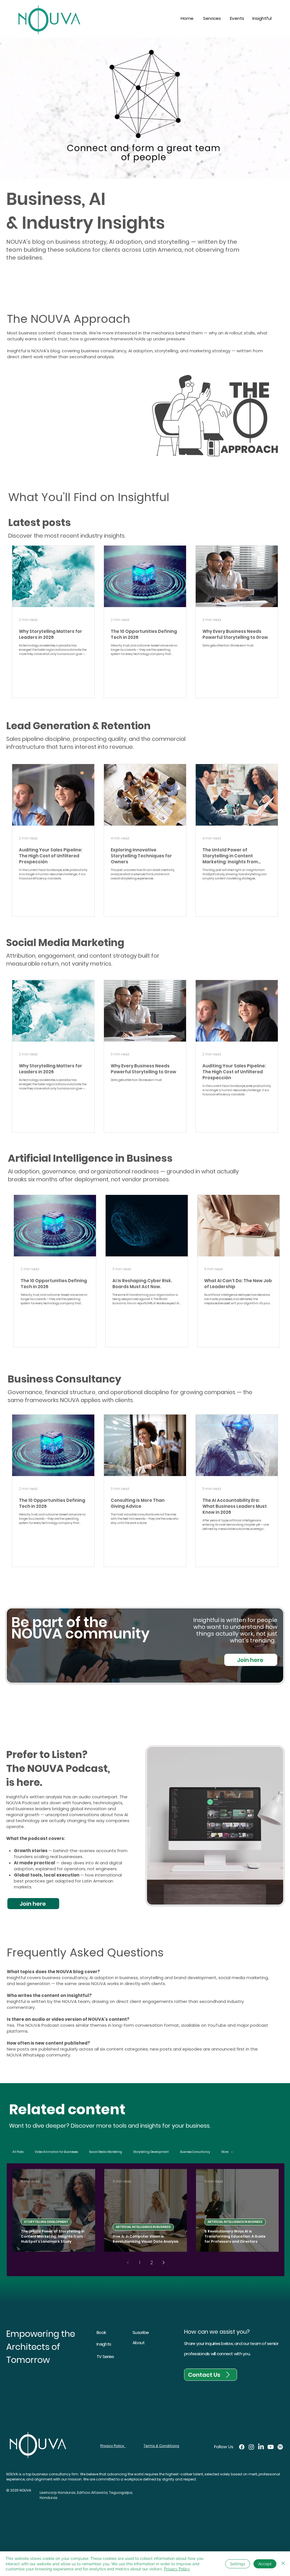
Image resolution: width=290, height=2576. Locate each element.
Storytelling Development (151, 2152)
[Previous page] (128, 2263)
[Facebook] (242, 2447)
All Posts (18, 2152)
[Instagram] (251, 2447)
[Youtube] (271, 2447)
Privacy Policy (177, 2569)
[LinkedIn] (261, 2447)
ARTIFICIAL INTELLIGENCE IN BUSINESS (143, 2227)
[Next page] (163, 2263)
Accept (265, 2564)
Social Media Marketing (106, 2152)
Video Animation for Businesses (56, 2152)
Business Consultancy (195, 2152)
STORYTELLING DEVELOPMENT (46, 2222)
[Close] (283, 2564)
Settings (238, 2564)
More (225, 2152)
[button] (212, 18)
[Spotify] (280, 2447)
